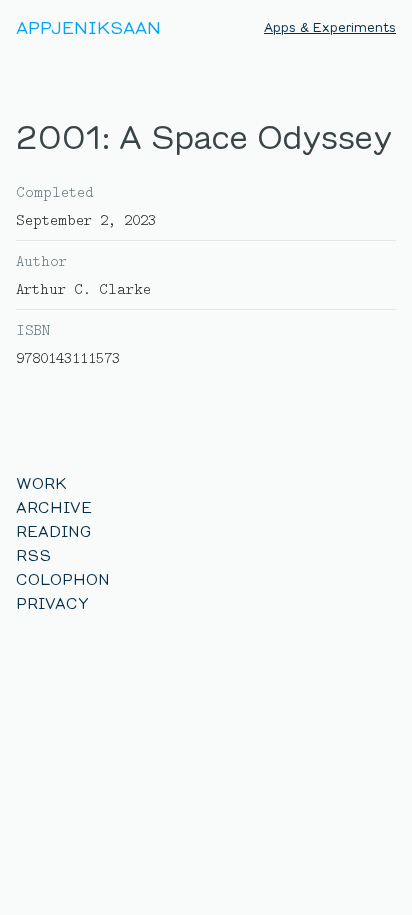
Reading (54, 531)
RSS (33, 555)
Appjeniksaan (88, 28)
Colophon (63, 579)
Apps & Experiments (330, 27)
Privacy (52, 603)
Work (41, 483)
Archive (54, 507)
